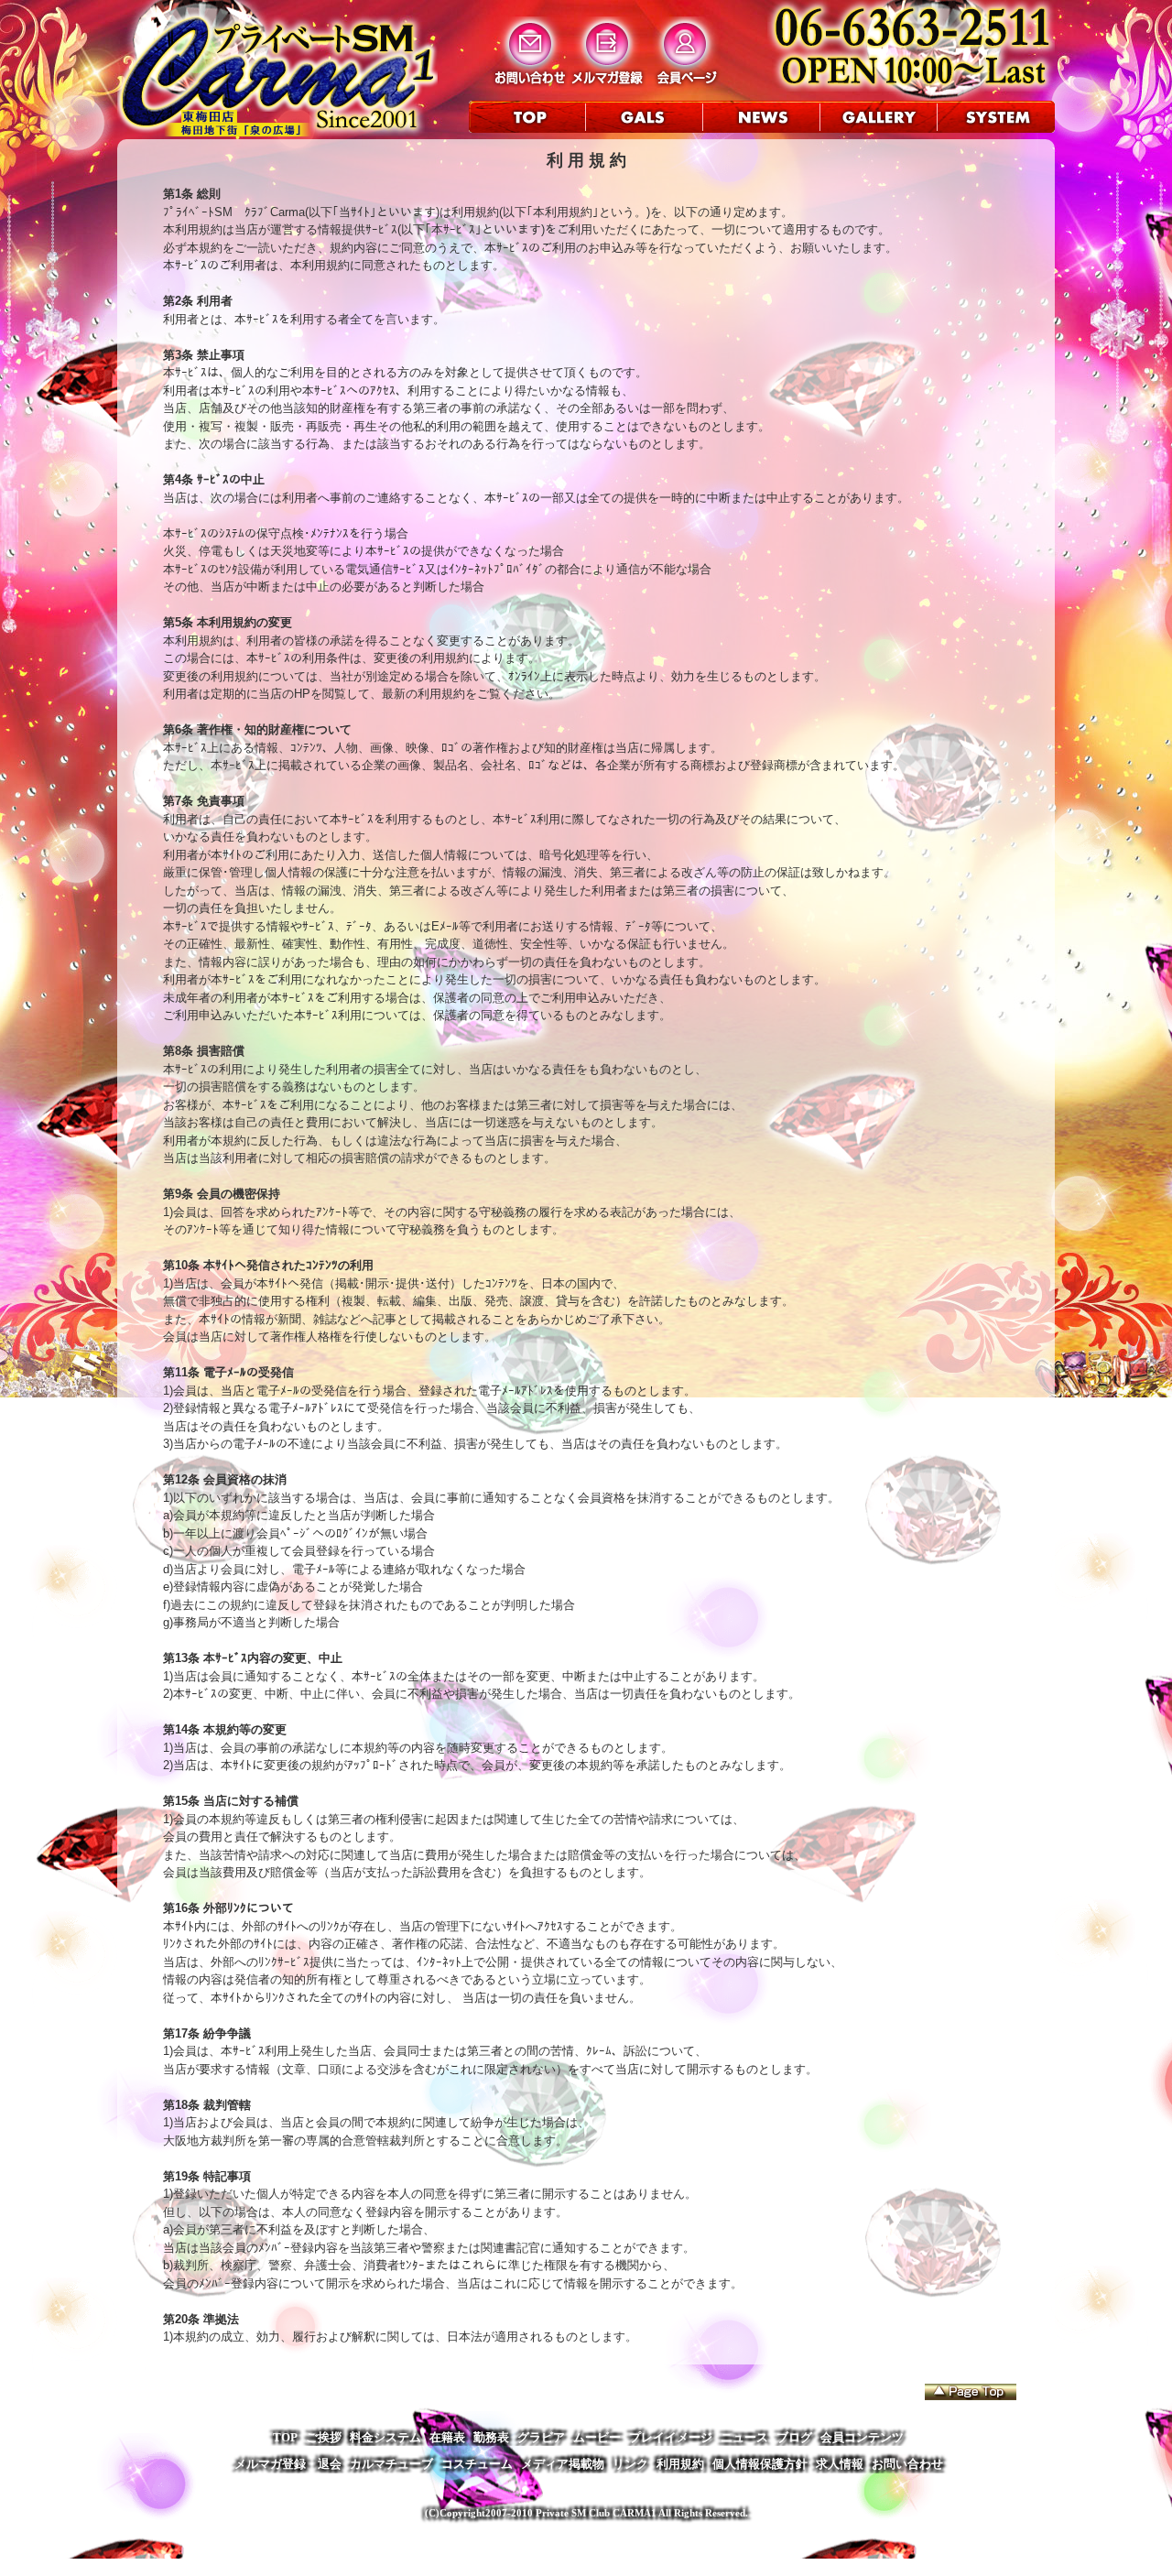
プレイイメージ (671, 2437)
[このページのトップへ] (971, 2392)
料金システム (385, 2437)
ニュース (744, 2437)
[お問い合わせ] (530, 84)
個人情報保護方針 (760, 2464)
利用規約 (680, 2464)
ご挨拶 (324, 2437)
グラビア (541, 2437)
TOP (285, 2437)
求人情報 (840, 2464)
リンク (630, 2464)
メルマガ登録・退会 (288, 2464)
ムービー (597, 2437)
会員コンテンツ (862, 2437)
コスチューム (477, 2464)
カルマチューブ (391, 2464)
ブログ (794, 2437)
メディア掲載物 (563, 2464)
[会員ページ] (685, 84)
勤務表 (491, 2437)
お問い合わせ (907, 2464)
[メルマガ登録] (608, 84)
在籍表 (447, 2437)
